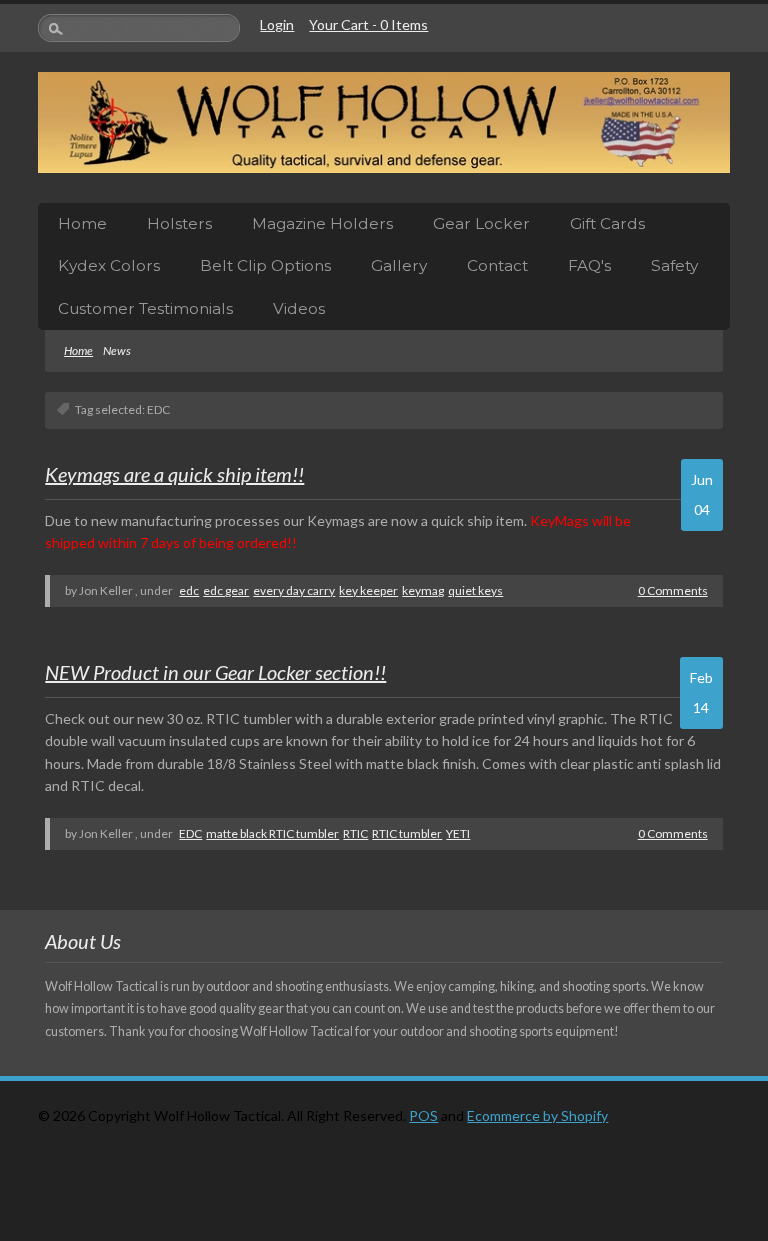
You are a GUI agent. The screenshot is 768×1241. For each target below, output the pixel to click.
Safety (674, 265)
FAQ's (589, 265)
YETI (458, 833)
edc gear (226, 590)
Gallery (399, 265)
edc (189, 590)
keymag (423, 590)
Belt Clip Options (265, 265)
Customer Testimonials (145, 308)
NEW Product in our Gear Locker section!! (215, 672)
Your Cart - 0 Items (368, 24)
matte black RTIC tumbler (272, 833)
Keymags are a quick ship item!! (174, 474)
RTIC (355, 833)
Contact (497, 265)
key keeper (368, 590)
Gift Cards (607, 223)
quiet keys (475, 590)
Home (82, 223)
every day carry (294, 590)
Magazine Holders (322, 223)
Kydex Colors (109, 265)
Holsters (179, 223)
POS (423, 1115)
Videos (299, 308)
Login (277, 24)
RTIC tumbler (407, 833)
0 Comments (673, 590)
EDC (190, 833)
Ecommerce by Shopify (537, 1115)
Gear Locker (481, 223)
